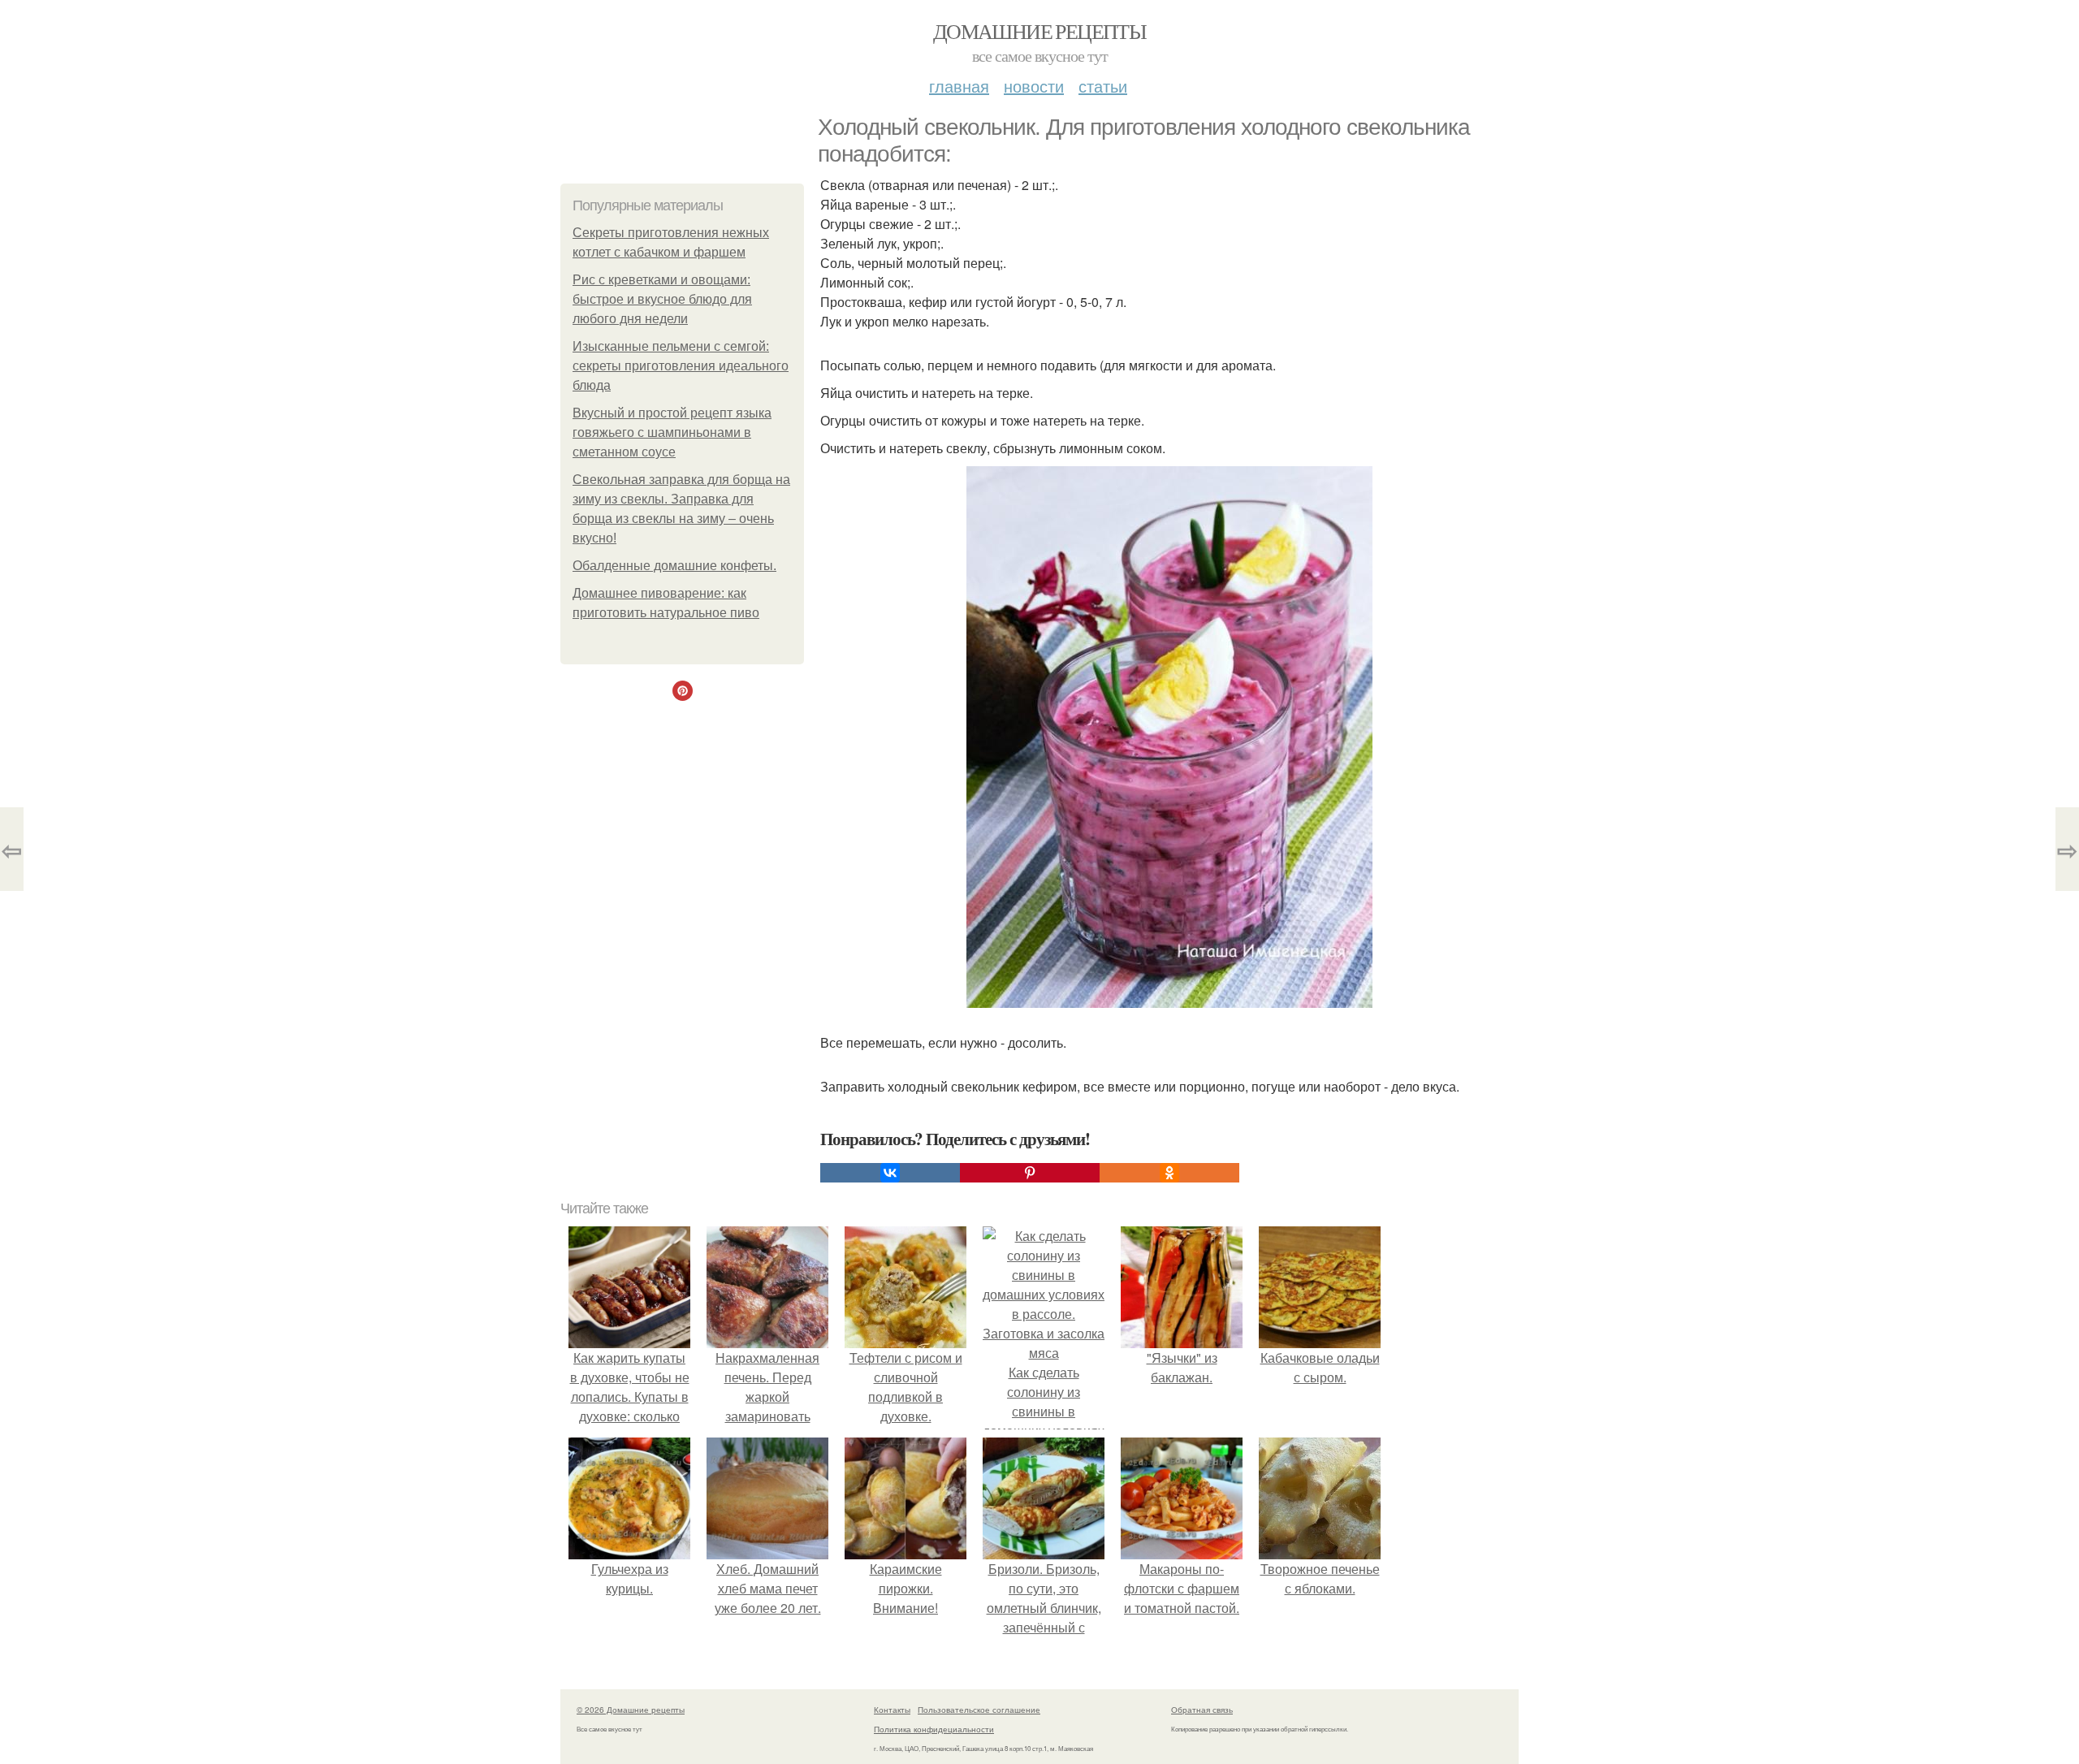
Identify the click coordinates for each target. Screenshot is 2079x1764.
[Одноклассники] (1169, 1173)
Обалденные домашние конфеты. (674, 566)
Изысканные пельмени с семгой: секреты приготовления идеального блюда (681, 366)
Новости (1034, 86)
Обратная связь (1202, 1710)
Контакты (892, 1710)
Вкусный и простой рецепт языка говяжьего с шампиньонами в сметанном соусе (672, 432)
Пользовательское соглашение (979, 1710)
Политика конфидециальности (934, 1729)
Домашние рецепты (1039, 31)
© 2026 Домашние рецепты (631, 1710)
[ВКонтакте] (890, 1173)
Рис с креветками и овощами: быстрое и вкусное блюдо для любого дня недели (662, 299)
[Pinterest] (1030, 1173)
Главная (959, 86)
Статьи (1103, 86)
